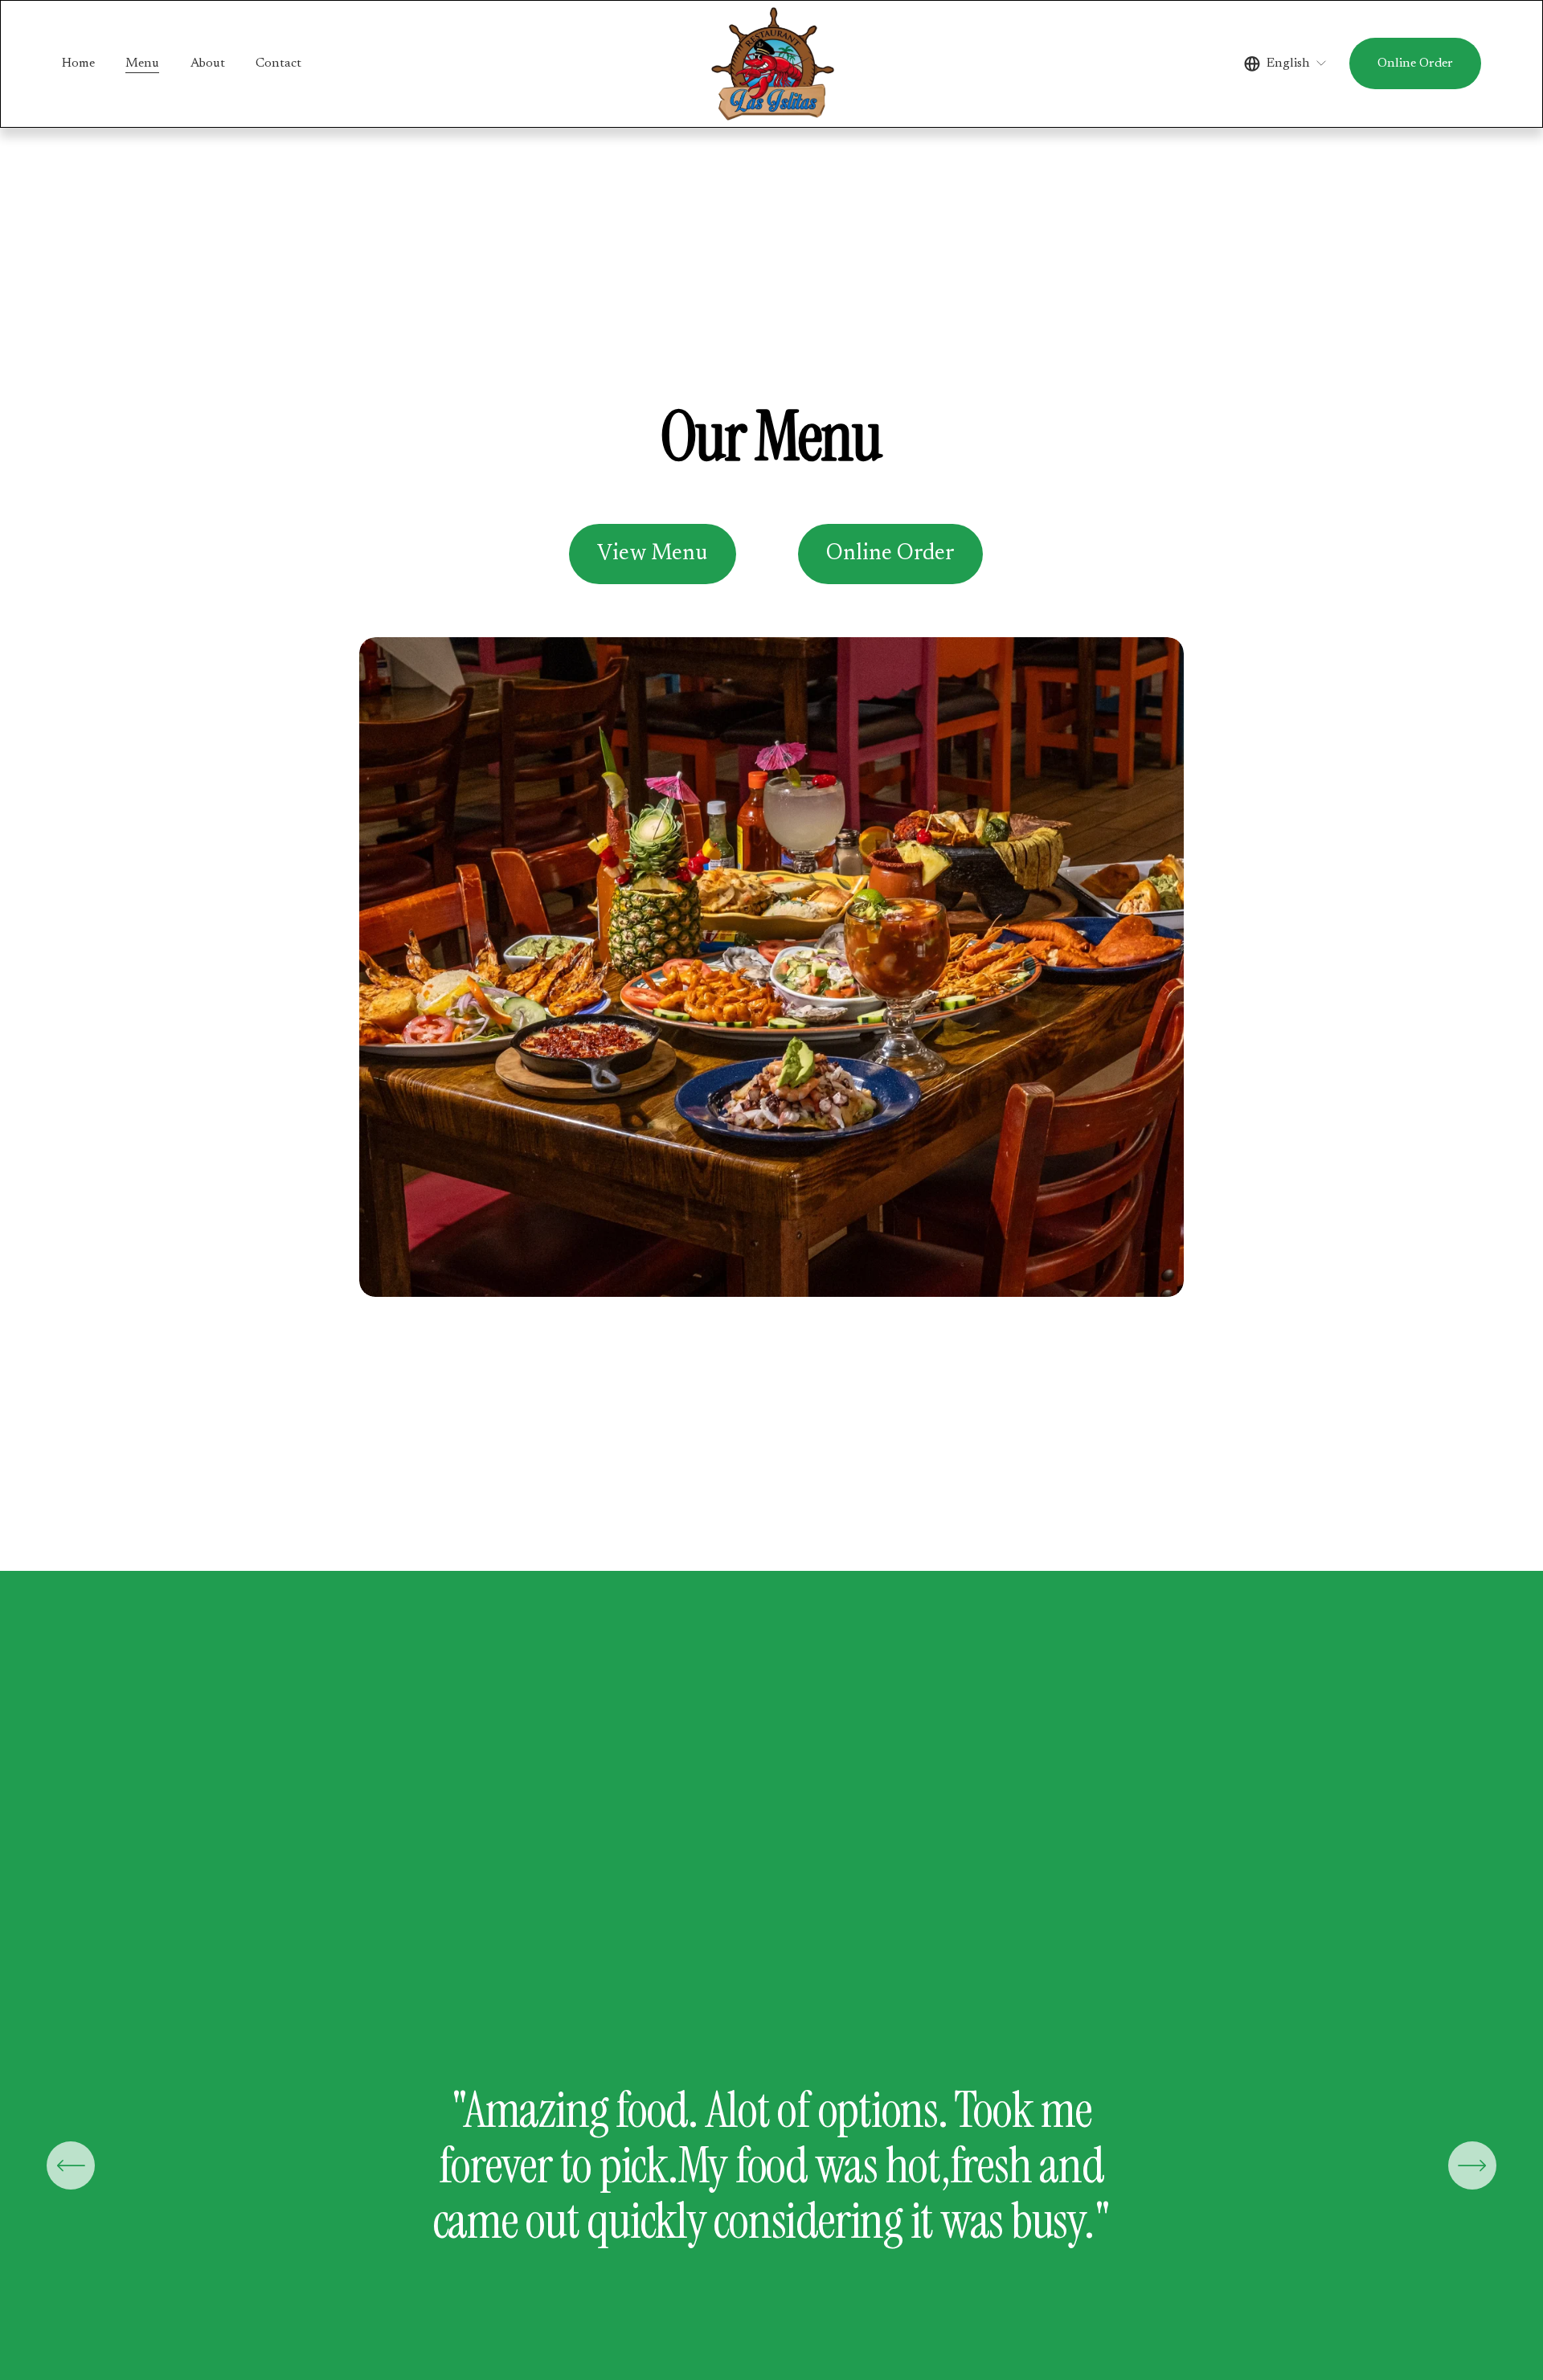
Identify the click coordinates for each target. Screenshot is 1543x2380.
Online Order (1415, 63)
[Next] (1472, 2165)
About (208, 63)
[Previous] (71, 2165)
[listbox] (1286, 64)
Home (78, 63)
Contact (278, 63)
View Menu (652, 554)
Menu (142, 63)
